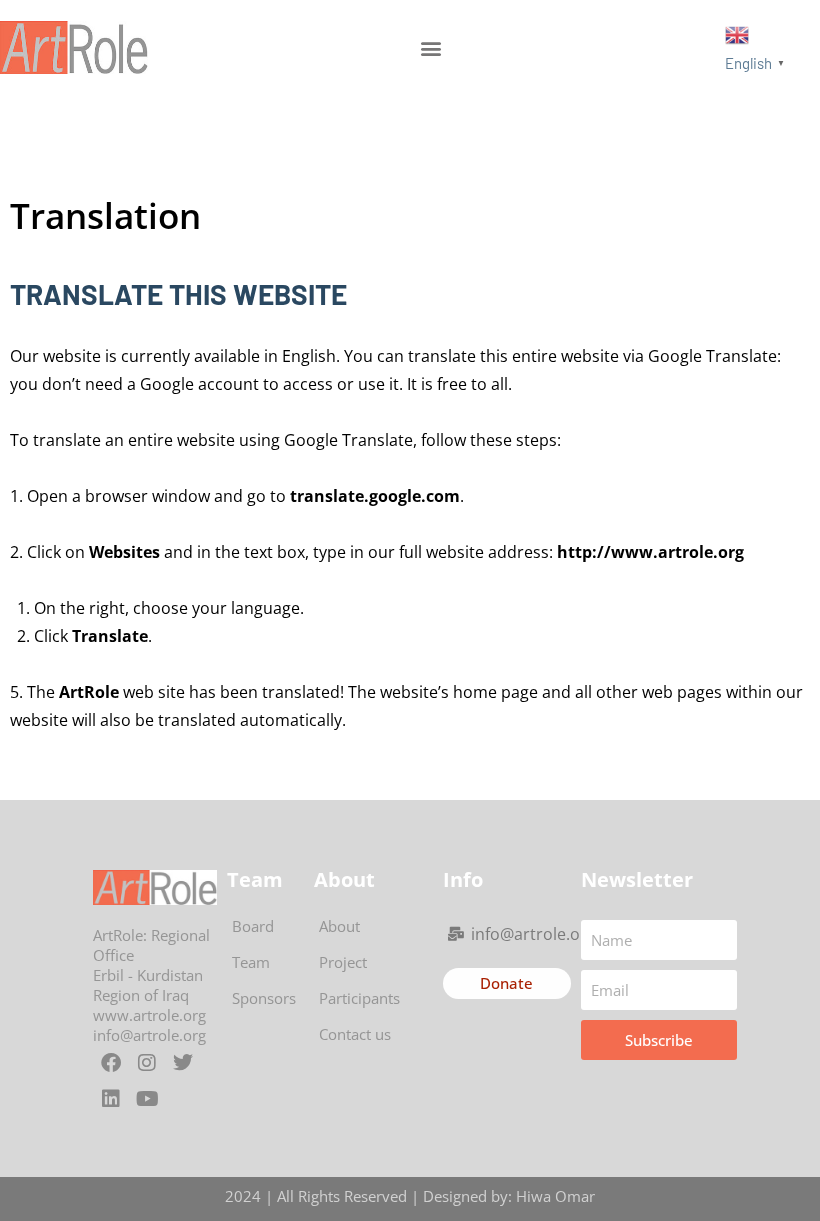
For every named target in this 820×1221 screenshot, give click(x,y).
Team (251, 962)
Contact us (355, 1034)
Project (343, 962)
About (339, 926)
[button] (431, 47)
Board (253, 926)
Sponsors (264, 998)
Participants (359, 998)
